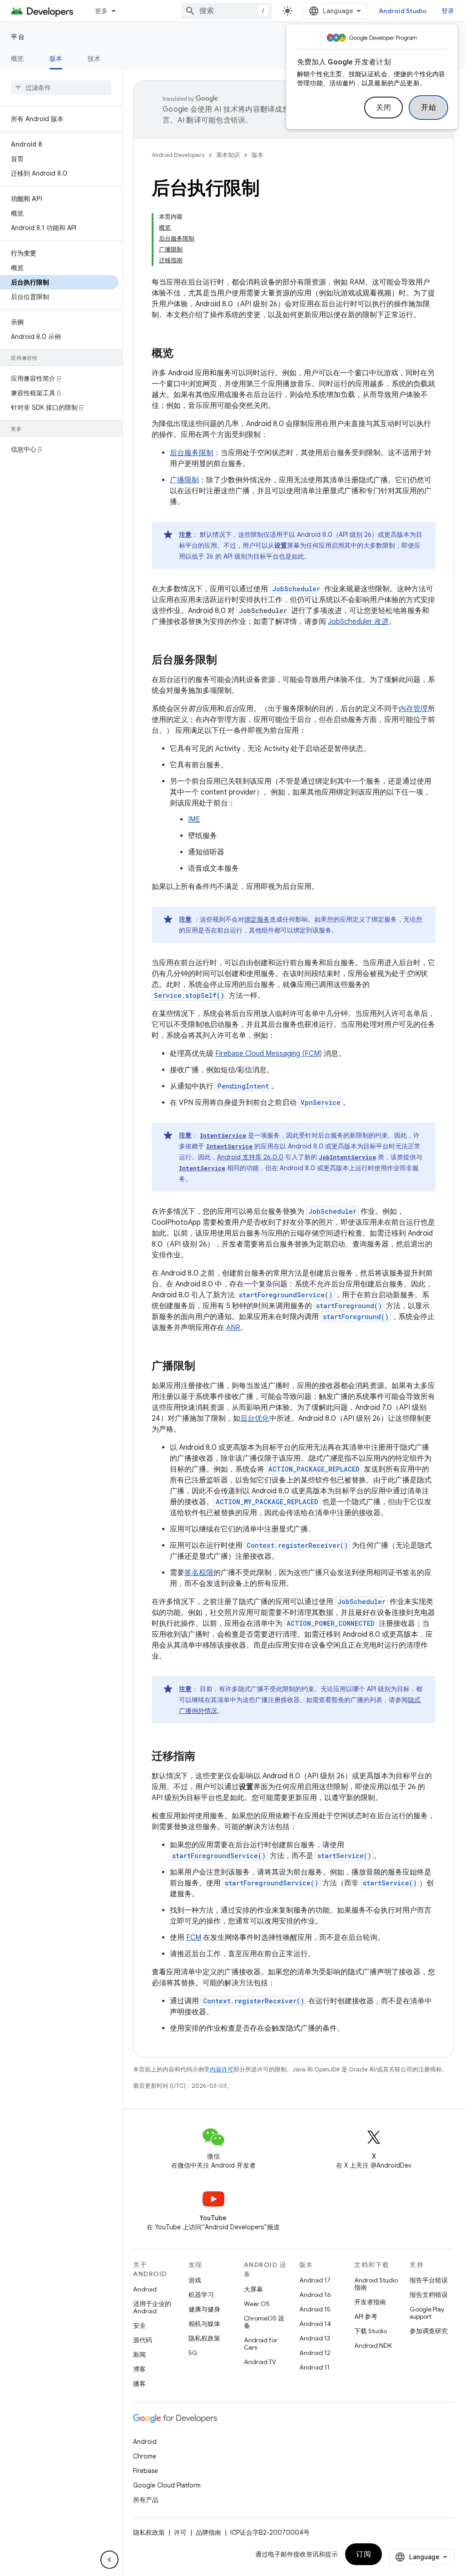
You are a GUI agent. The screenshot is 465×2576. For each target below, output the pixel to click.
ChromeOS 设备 (264, 2322)
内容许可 (222, 2069)
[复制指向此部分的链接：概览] (183, 354)
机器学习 (201, 2295)
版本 (56, 59)
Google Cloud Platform (167, 2485)
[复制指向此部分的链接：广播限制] (204, 1367)
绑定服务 (257, 919)
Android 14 (315, 2324)
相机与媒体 (204, 2324)
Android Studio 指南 (376, 2284)
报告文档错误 (429, 2295)
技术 (94, 59)
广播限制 (184, 480)
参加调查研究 (429, 2331)
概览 (17, 59)
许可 (180, 2532)
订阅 (364, 2554)
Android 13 (315, 2338)
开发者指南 (370, 2302)
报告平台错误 (429, 2280)
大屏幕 (253, 2289)
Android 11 (314, 2367)
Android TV (260, 2362)
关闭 (383, 108)
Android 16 (315, 2295)
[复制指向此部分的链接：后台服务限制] (226, 661)
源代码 (143, 2340)
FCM (194, 1938)
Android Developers (178, 155)
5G (193, 2353)
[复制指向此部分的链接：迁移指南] (204, 1757)
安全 (139, 2326)
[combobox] (227, 11)
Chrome (145, 2456)
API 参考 (366, 2316)
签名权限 (199, 1573)
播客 (139, 2384)
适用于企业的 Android (152, 2307)
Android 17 (315, 2280)
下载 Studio (371, 2331)
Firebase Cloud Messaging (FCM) (269, 1054)
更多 (101, 11)
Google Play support (427, 2313)
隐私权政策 (204, 2338)
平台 (18, 37)
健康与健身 (204, 2309)
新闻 (139, 2355)
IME (194, 819)
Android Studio (403, 11)
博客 (139, 2369)
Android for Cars (261, 2344)
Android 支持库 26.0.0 (250, 1157)
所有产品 (146, 2500)
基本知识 (228, 155)
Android (145, 2289)
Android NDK (373, 2345)
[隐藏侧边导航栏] (109, 2560)
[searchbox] (61, 88)
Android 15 (315, 2309)
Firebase (146, 2471)
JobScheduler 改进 (358, 622)
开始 (428, 108)
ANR (233, 1328)
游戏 (195, 2280)
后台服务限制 (192, 453)
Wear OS (257, 2304)
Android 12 (315, 2353)
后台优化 (255, 1418)
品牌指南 (208, 2532)
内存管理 (413, 709)
